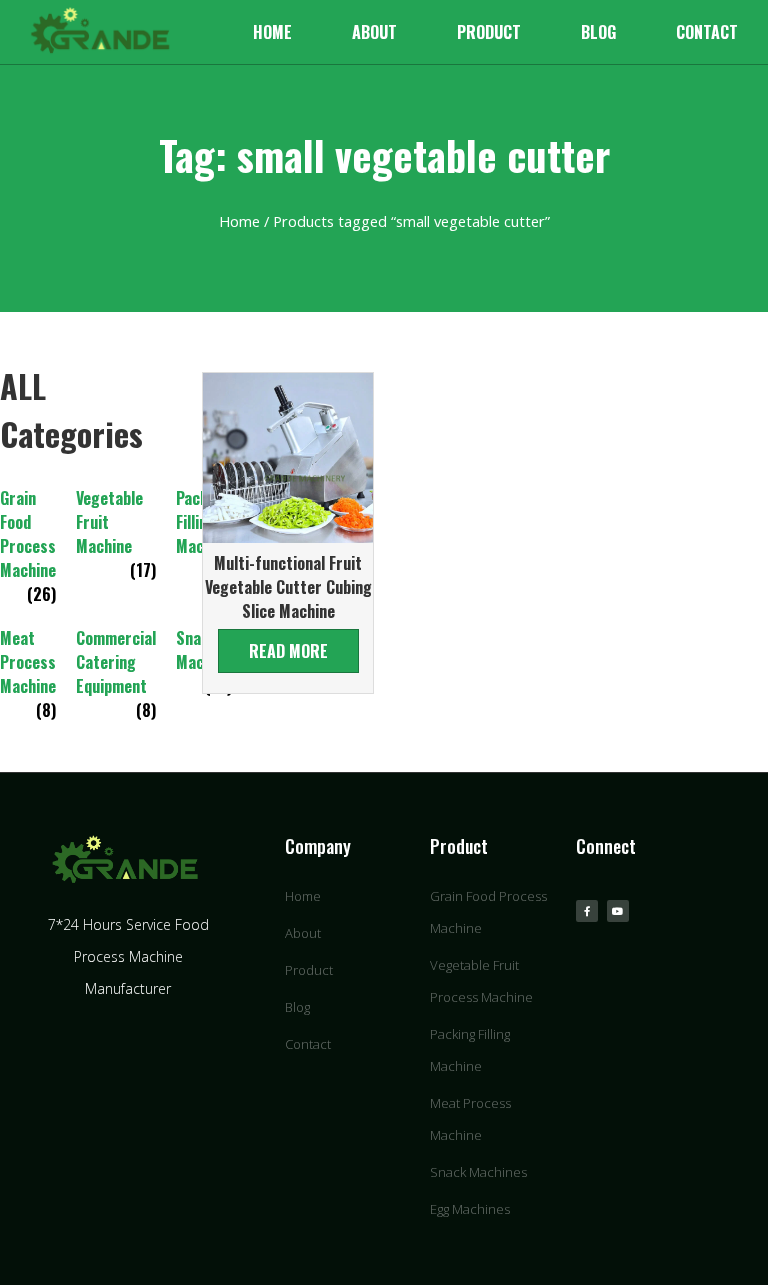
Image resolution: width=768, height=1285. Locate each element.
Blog (598, 32)
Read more (288, 651)
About (374, 32)
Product (489, 32)
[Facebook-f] (587, 911)
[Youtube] (618, 911)
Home (272, 32)
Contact (707, 32)
